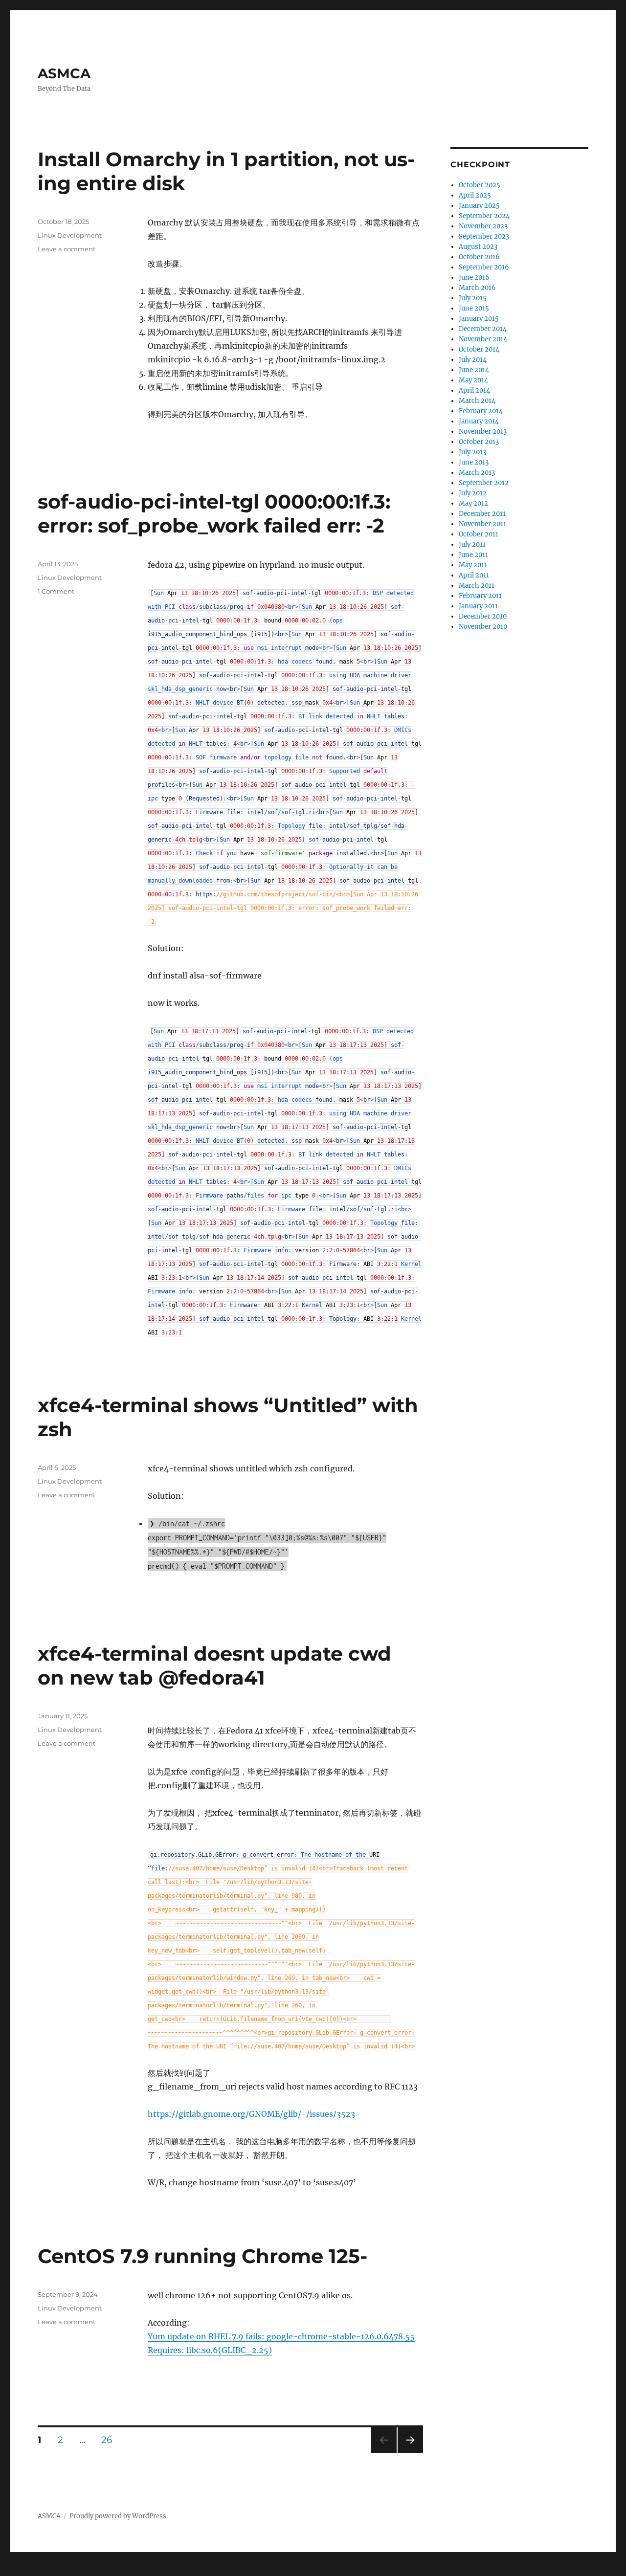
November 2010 (483, 627)
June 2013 (474, 462)
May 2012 (473, 503)
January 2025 (479, 206)
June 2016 (474, 278)
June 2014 (474, 370)
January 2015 (479, 319)
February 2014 (481, 411)
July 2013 (472, 452)
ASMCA (64, 73)
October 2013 (479, 442)
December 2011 (482, 514)
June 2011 (473, 555)
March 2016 (477, 288)
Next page (410, 2453)
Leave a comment (67, 249)
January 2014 (479, 421)
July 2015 (473, 298)
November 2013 (483, 432)
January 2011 (478, 606)
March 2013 (477, 473)
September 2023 (484, 236)
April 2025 (475, 195)
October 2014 (479, 349)
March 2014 (477, 401)
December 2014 (483, 329)
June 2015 (474, 308)
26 (110, 2440)
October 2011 (479, 534)
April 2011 (474, 575)
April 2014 (474, 390)
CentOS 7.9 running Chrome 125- (202, 2256)
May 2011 (473, 565)
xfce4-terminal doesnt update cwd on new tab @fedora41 (214, 1666)
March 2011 (477, 586)
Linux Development (70, 235)
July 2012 (473, 493)
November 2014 (483, 339)
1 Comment (56, 591)
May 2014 (473, 380)
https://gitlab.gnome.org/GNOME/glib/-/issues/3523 (251, 2114)
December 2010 (483, 616)
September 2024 (484, 216)
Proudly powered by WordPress (118, 2516)
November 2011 (482, 524)
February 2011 (480, 596)
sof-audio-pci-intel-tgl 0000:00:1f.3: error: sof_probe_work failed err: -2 (214, 513)
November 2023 (483, 226)
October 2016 (479, 257)
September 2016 (484, 267)
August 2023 (478, 247)
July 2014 (473, 360)
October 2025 (480, 185)
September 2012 (484, 483)
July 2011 (472, 544)
